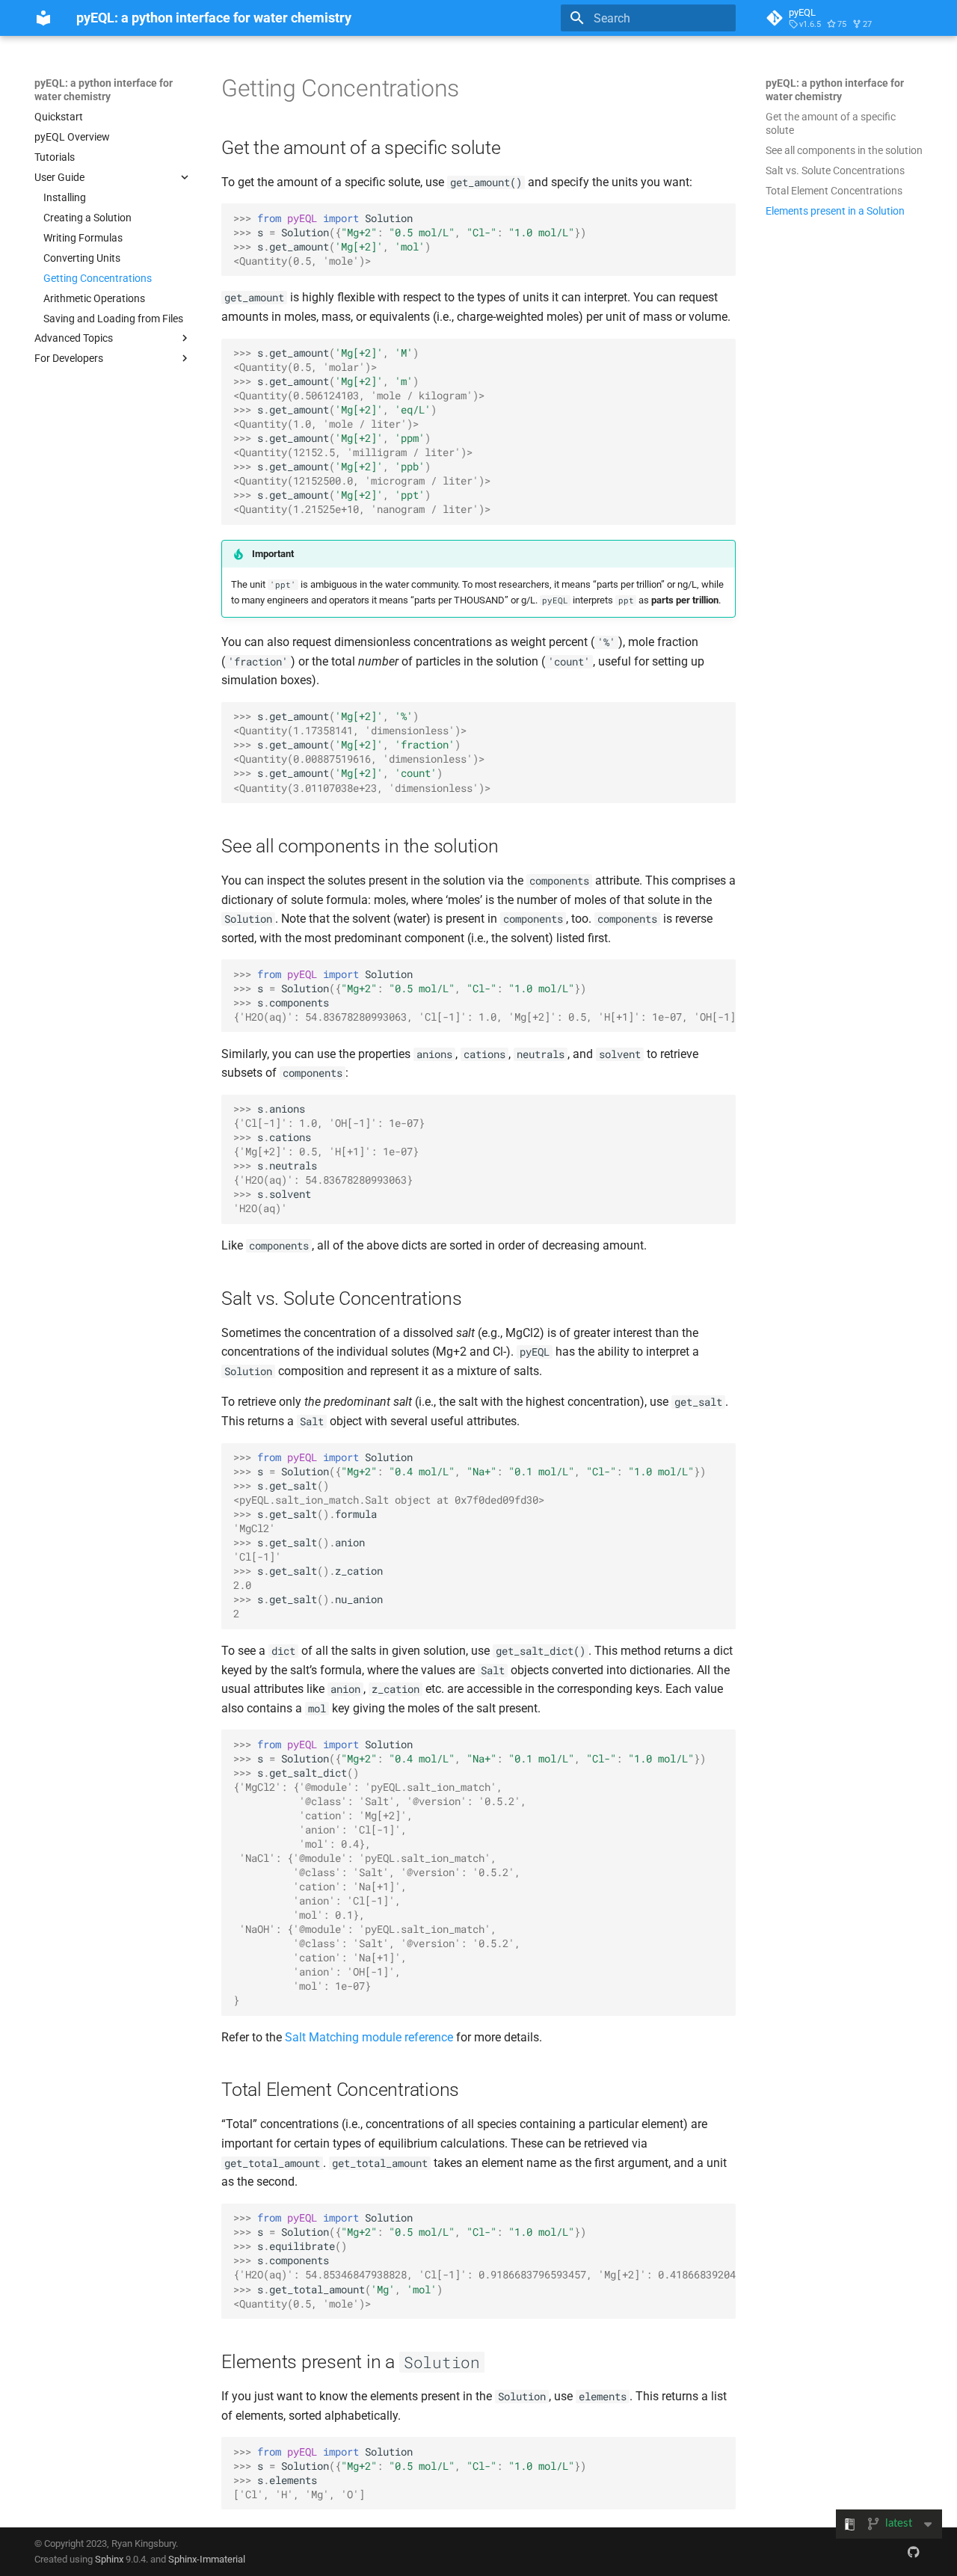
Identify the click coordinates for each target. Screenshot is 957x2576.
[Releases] (914, 2551)
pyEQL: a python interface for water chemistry (104, 90)
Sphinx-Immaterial (207, 2559)
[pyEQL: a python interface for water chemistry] (43, 18)
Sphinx (109, 2559)
